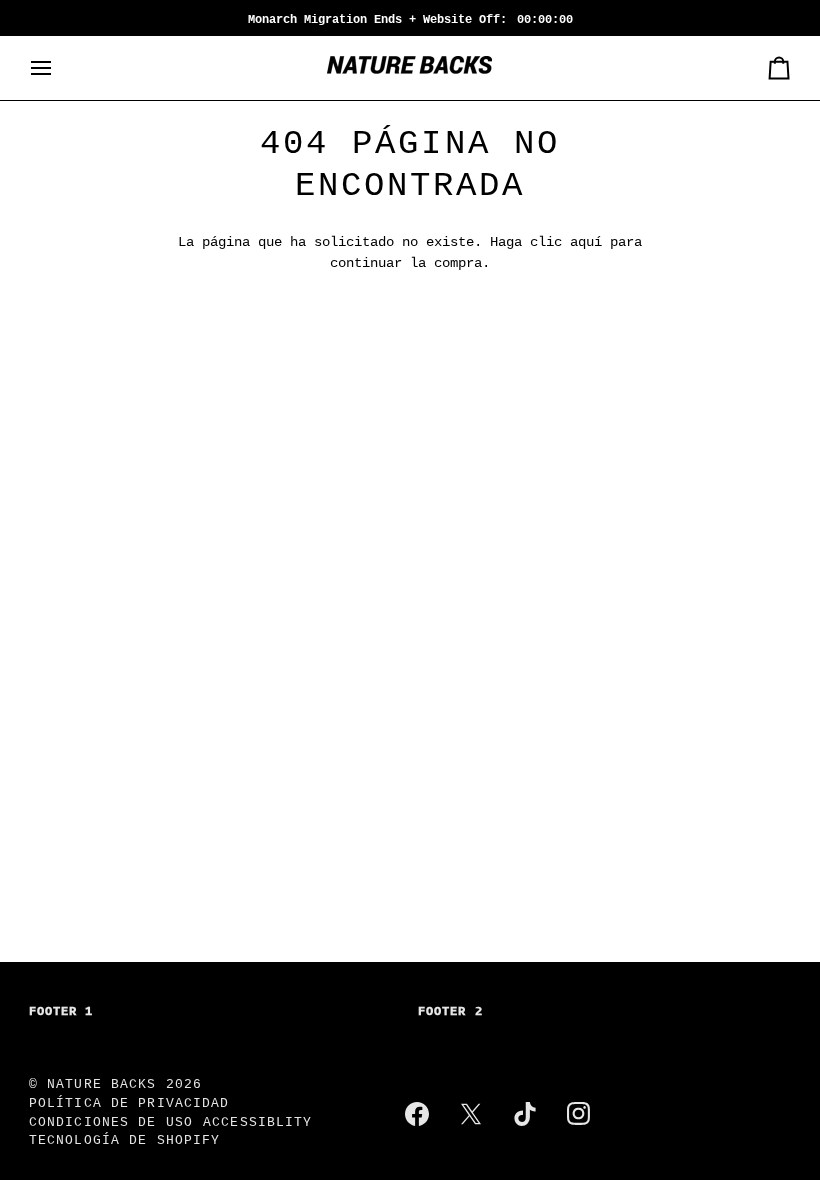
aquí (586, 242)
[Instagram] (579, 1114)
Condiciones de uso (111, 1123)
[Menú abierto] (59, 68)
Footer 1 (61, 1012)
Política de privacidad (129, 1104)
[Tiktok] (525, 1114)
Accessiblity (258, 1123)
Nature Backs (106, 1085)
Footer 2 (450, 1012)
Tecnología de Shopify (125, 1141)
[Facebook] (417, 1114)
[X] (471, 1114)
